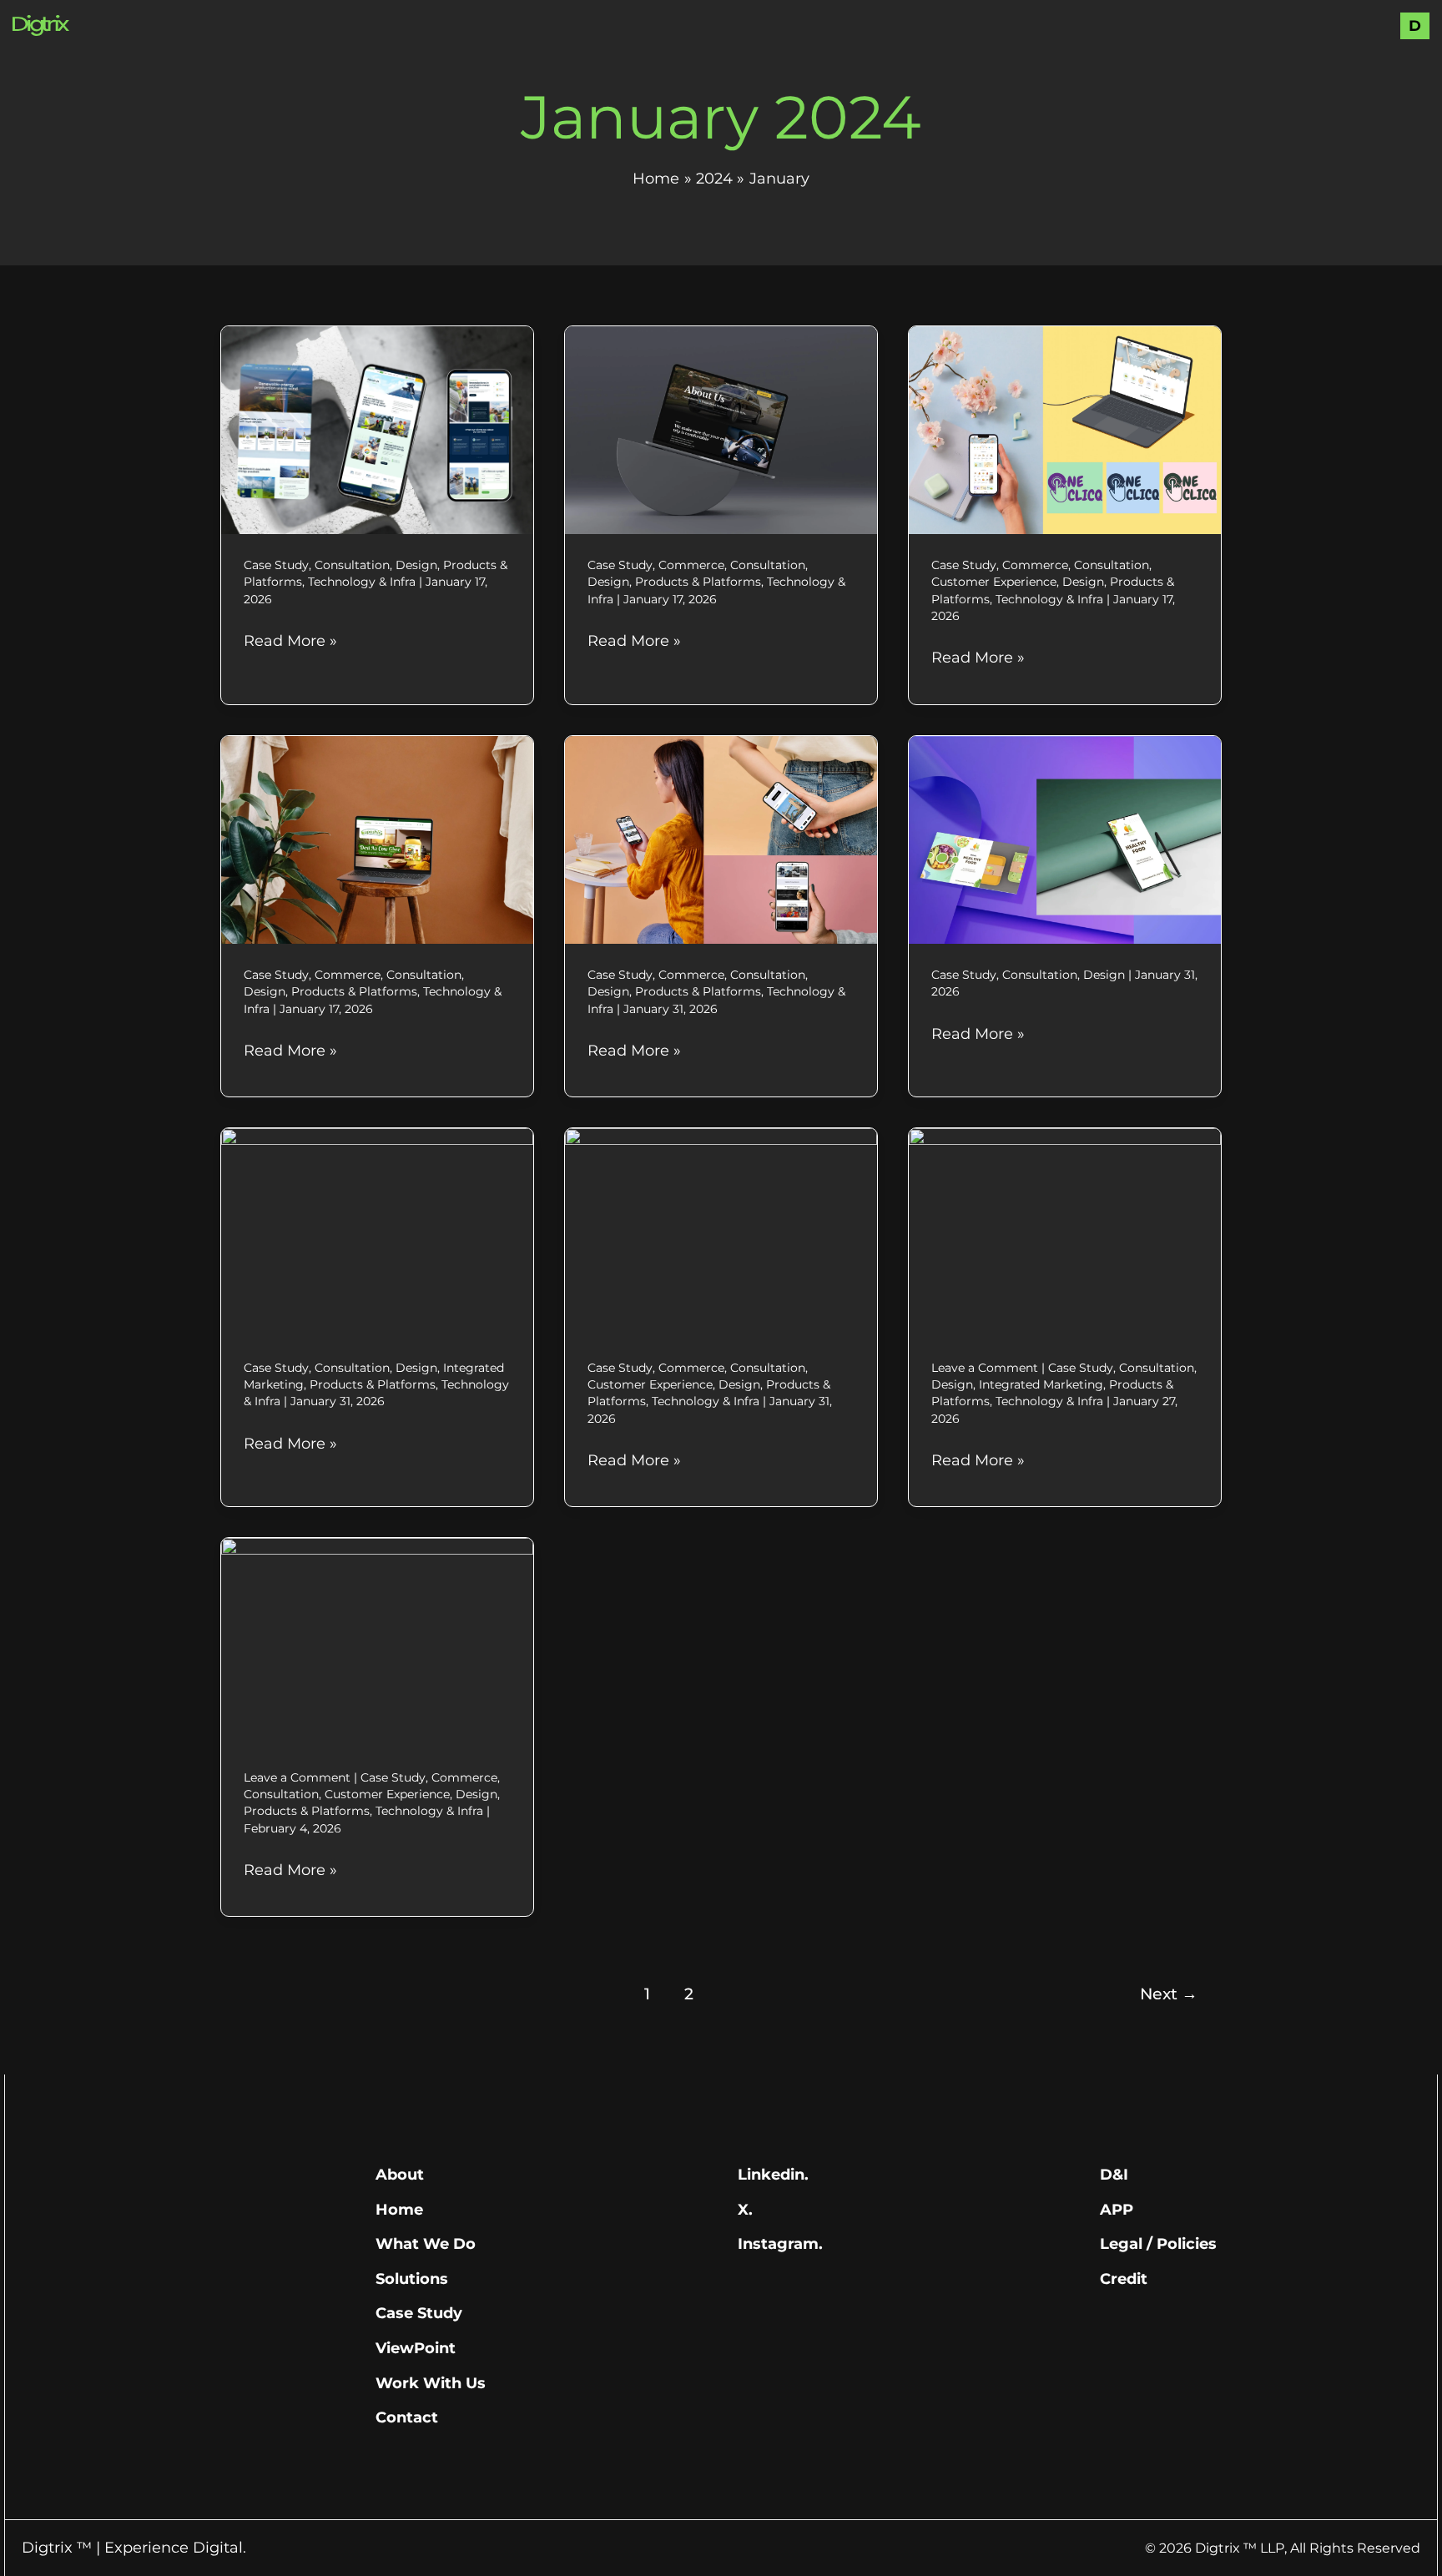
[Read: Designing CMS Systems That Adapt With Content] (1065, 1232)
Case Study (276, 565)
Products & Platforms (698, 582)
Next (1169, 1994)
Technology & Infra (362, 582)
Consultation (352, 565)
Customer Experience (994, 582)
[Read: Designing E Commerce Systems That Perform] (721, 1232)
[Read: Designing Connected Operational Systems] (721, 839)
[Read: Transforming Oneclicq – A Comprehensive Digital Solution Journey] (1065, 429)
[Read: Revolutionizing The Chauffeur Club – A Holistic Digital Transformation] (721, 429)
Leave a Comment (985, 1368)
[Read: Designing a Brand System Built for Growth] (1065, 839)
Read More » (290, 640)
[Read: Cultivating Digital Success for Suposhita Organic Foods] (377, 839)
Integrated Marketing (1041, 1384)
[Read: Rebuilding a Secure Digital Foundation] (377, 1232)
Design (416, 565)
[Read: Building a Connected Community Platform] (377, 1641)
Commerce (691, 565)
